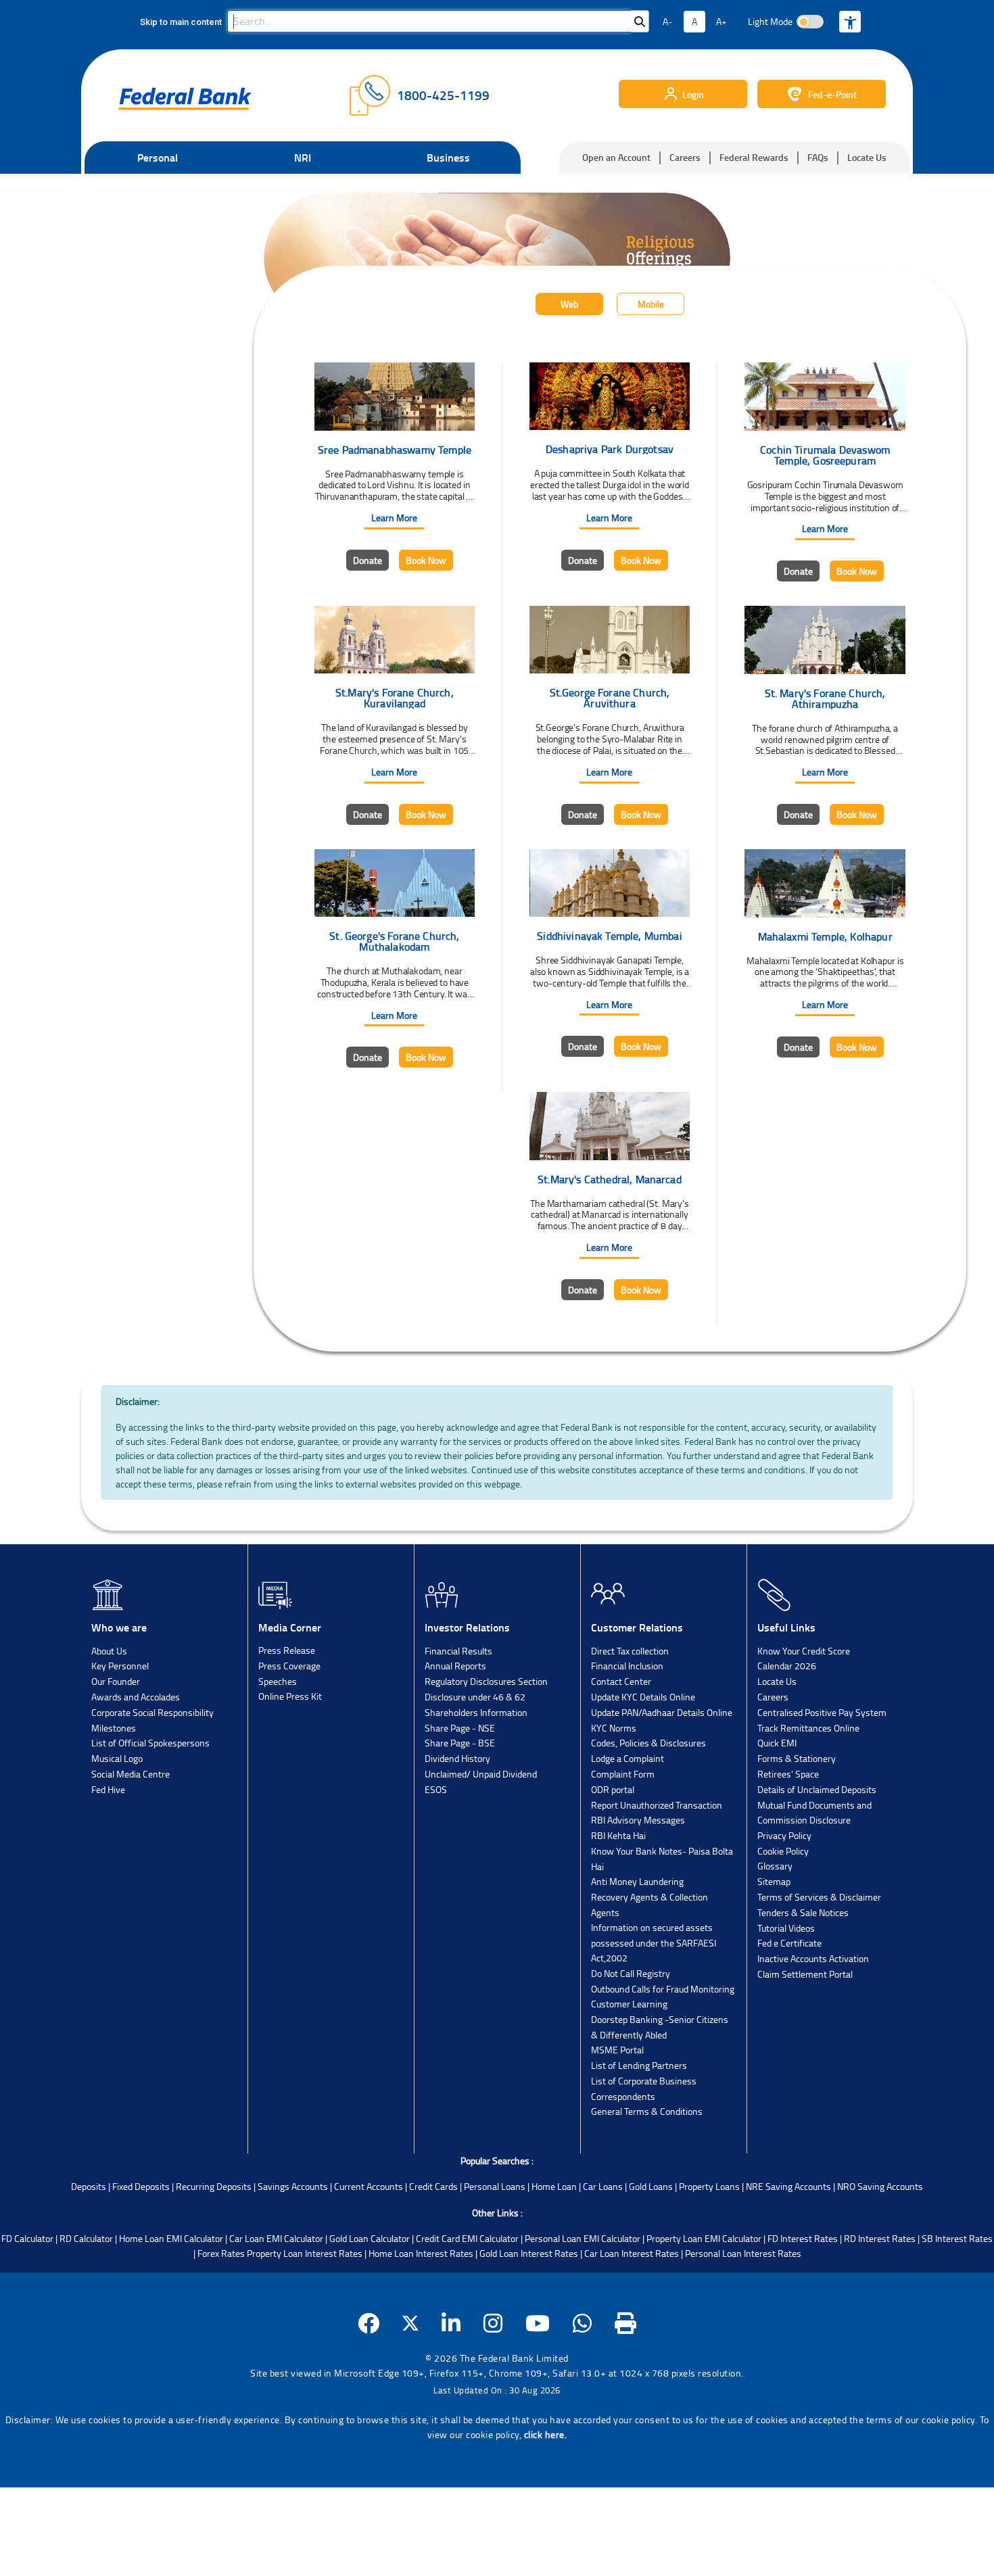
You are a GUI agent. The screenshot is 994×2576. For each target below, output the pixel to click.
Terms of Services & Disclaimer (819, 1897)
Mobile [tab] (651, 304)
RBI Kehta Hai (618, 1835)
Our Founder (116, 1681)
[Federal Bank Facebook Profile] (369, 2323)
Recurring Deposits (214, 2186)
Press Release (287, 1650)
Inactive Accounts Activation (813, 1958)
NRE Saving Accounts (788, 2186)
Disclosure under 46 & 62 (475, 1697)
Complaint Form (623, 1774)
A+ (721, 21)
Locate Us (867, 157)
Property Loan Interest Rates (305, 2253)
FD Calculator (27, 2238)
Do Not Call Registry (631, 1973)
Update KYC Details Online (643, 1697)
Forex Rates (221, 2253)
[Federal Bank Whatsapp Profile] (583, 2323)
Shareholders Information (476, 1712)
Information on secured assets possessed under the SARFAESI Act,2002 (654, 1942)
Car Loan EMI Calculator (276, 2238)
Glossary (775, 1866)
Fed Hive (108, 1789)
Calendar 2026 (787, 1666)
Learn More (394, 518)
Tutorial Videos (786, 1928)
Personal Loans (495, 2186)
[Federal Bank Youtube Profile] (538, 2323)
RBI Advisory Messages (638, 1820)
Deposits (89, 2186)
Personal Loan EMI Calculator (583, 2238)
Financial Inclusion (627, 1666)
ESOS (436, 1789)
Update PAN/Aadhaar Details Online (662, 1712)
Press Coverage (289, 1666)
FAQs (818, 157)
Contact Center (621, 1681)
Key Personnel (120, 1666)
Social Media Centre (131, 1774)
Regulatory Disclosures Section (486, 1681)
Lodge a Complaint (628, 1758)
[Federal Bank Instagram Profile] (493, 2323)
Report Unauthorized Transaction (657, 1805)
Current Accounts (369, 2186)
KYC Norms (614, 1728)
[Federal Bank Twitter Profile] (410, 2323)
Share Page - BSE (460, 1743)
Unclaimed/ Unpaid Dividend (481, 1774)
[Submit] (640, 21)
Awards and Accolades (136, 1697)
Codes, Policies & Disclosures (648, 1743)
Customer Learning (629, 2004)
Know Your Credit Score (804, 1651)
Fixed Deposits (141, 2186)
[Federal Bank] (185, 99)
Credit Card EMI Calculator (467, 2238)
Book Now (426, 560)
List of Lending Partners (639, 2065)
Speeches (278, 1681)
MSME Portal (617, 2050)
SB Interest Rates (957, 2238)
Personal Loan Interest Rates (743, 2253)
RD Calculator (86, 2238)
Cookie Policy (783, 1851)
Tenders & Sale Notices (803, 1912)
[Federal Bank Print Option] (626, 2323)
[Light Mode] (810, 22)
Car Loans (603, 2186)
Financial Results (458, 1651)
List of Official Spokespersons (150, 1743)
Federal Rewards (754, 157)
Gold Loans (651, 2186)
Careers (685, 157)
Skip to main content (181, 22)
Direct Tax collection (630, 1651)
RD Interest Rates (880, 2238)
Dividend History (457, 1758)
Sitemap (774, 1881)
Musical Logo (117, 1758)
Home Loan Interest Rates (421, 2253)
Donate (368, 560)
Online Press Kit (290, 1696)
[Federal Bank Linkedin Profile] (451, 2323)
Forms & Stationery (797, 1758)
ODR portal (613, 1789)
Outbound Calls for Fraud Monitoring (663, 1989)
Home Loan (554, 2186)
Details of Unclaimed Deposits (817, 1789)
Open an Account (616, 157)
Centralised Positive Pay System (822, 1712)
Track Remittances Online (808, 1728)
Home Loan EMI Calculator (171, 2238)
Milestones (114, 1728)
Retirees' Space (788, 1774)
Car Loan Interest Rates (632, 2253)
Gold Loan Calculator (370, 2238)
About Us (109, 1651)
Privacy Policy (784, 1835)
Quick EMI (777, 1743)
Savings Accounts (293, 2186)
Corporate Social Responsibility (152, 1712)
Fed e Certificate (789, 1943)
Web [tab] (569, 304)
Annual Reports (455, 1666)
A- (667, 21)
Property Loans (709, 2186)
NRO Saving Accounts (880, 2186)
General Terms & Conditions (647, 2111)
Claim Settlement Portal (805, 1974)
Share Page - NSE (460, 1728)
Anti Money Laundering (637, 1881)
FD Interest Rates (803, 2238)
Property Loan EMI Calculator (704, 2238)
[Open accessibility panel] (850, 22)
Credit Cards (433, 2186)
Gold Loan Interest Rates (529, 2253)
